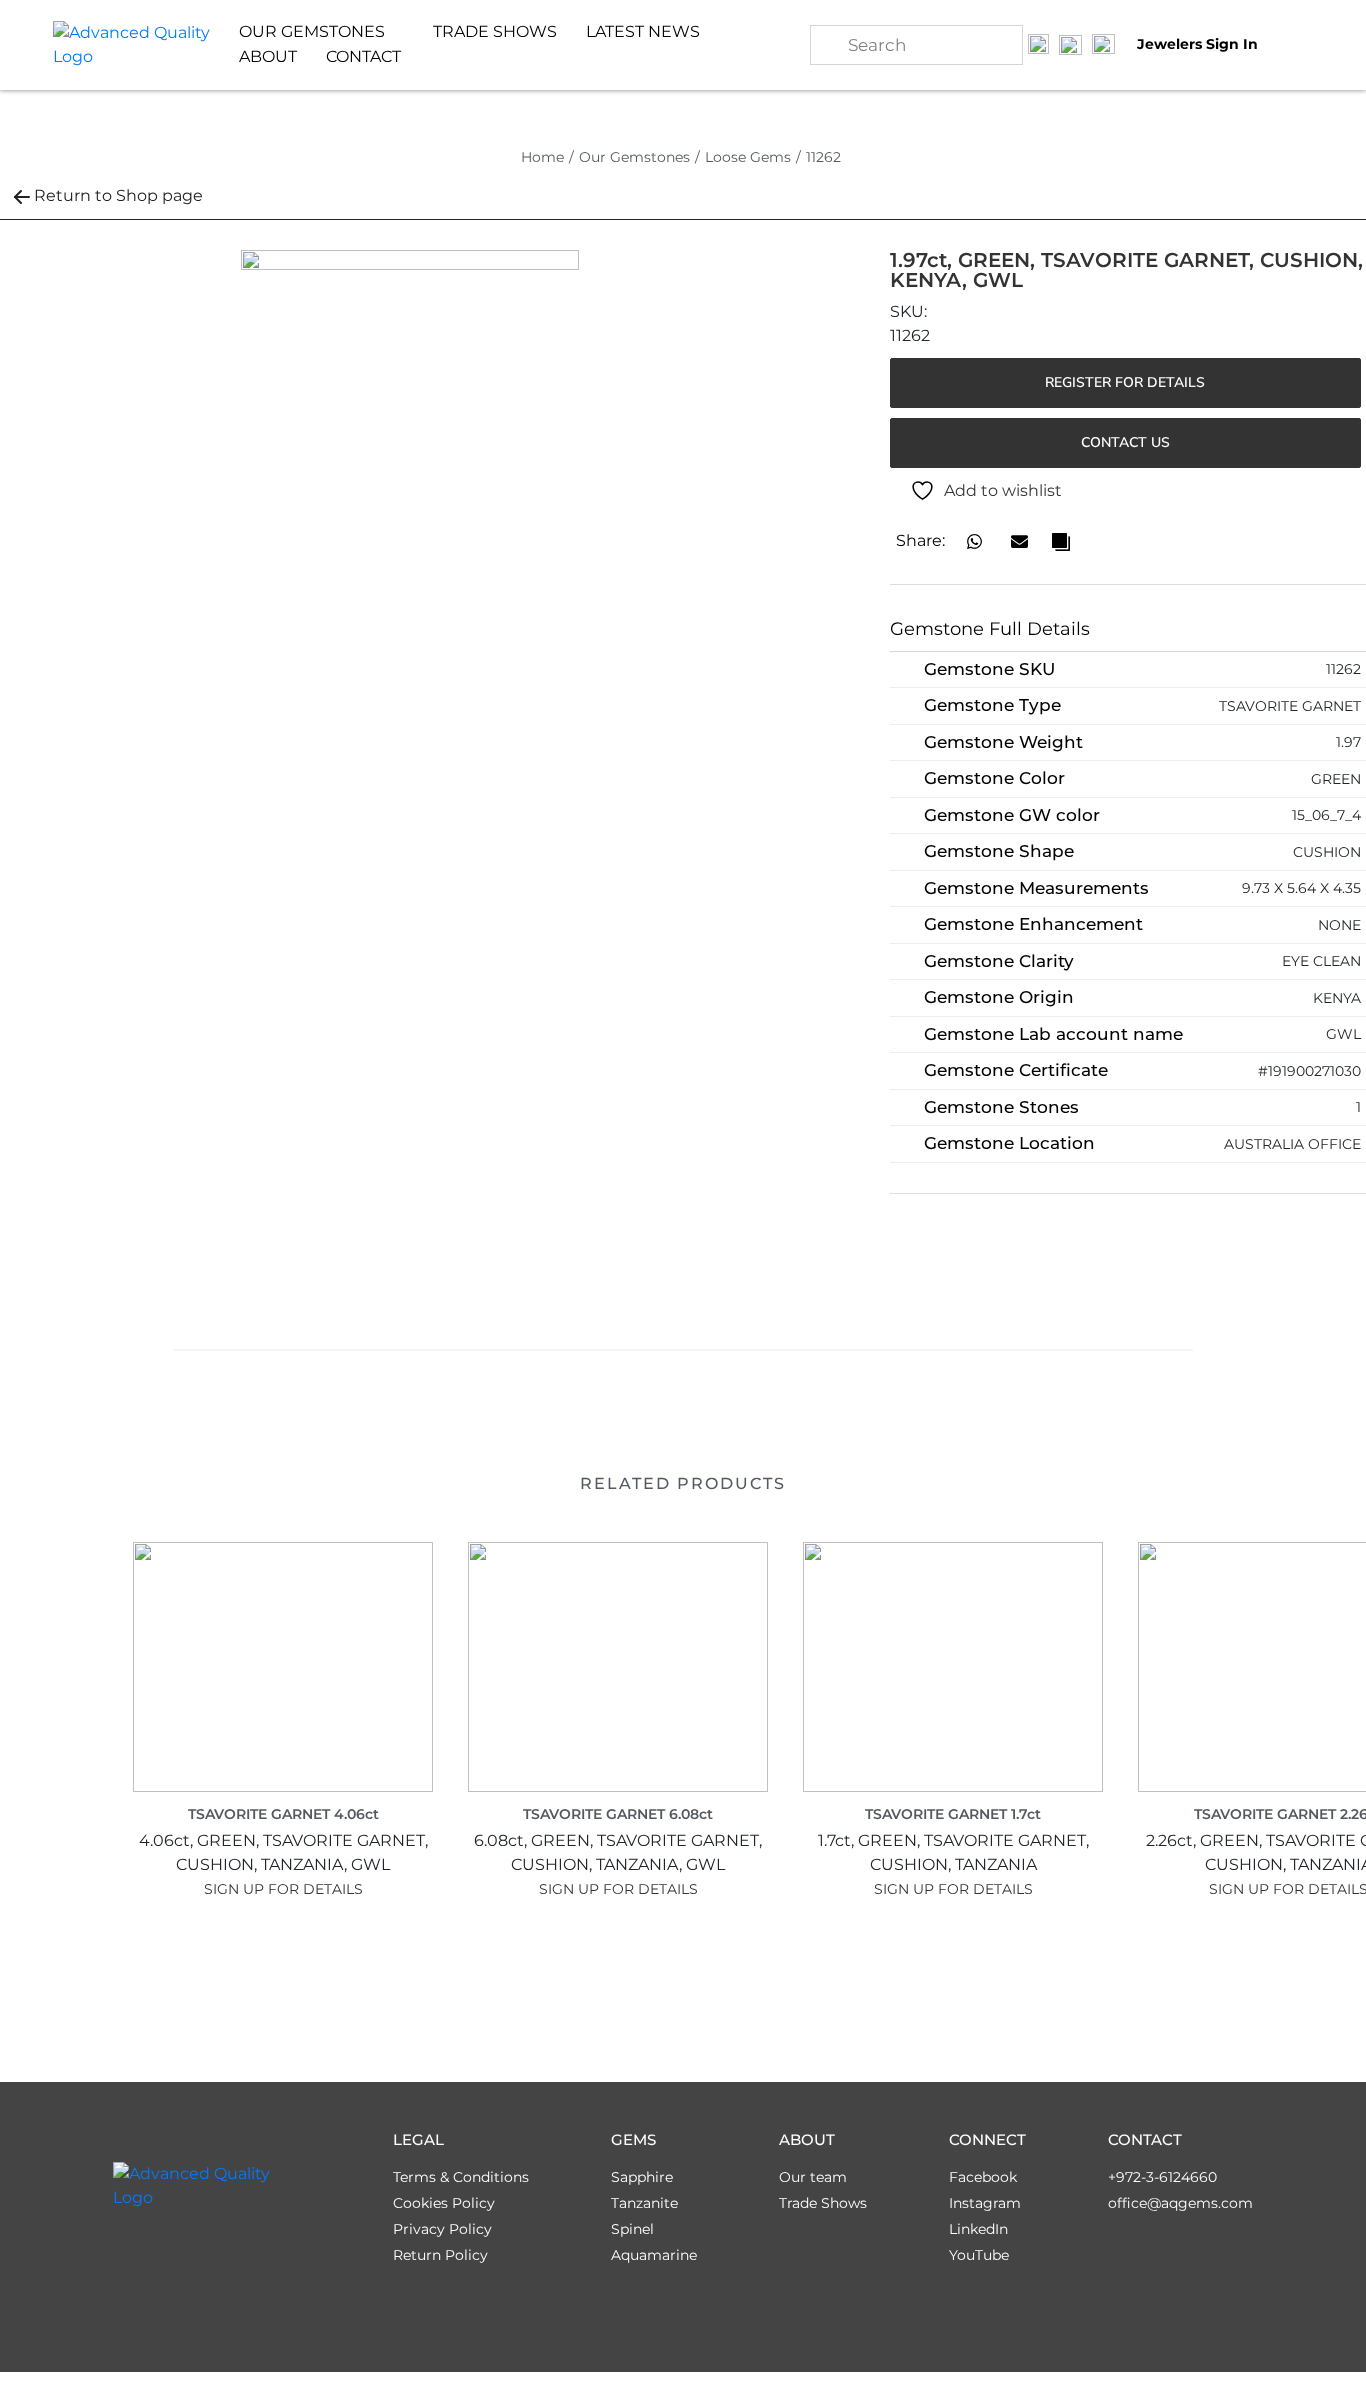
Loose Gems (748, 157)
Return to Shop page (118, 195)
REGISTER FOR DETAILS (1125, 382)
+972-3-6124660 (1162, 2177)
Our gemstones (312, 31)
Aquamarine (654, 2255)
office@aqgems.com (1180, 2203)
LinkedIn (978, 2229)
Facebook (983, 2177)
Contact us (1125, 442)
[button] (974, 541)
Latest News (643, 31)
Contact (363, 56)
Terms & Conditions (461, 2177)
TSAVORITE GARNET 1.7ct (953, 1814)
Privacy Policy (442, 2229)
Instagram (985, 2203)
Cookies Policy (444, 2203)
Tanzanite (644, 2203)
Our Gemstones (634, 157)
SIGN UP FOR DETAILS (283, 1889)
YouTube (979, 2255)
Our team (813, 2177)
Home (542, 157)
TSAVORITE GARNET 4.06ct (283, 1814)
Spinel (632, 2229)
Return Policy (440, 2255)
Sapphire (642, 2177)
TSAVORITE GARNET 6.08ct (618, 1814)
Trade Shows (495, 31)
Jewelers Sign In (1197, 44)
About (268, 56)
